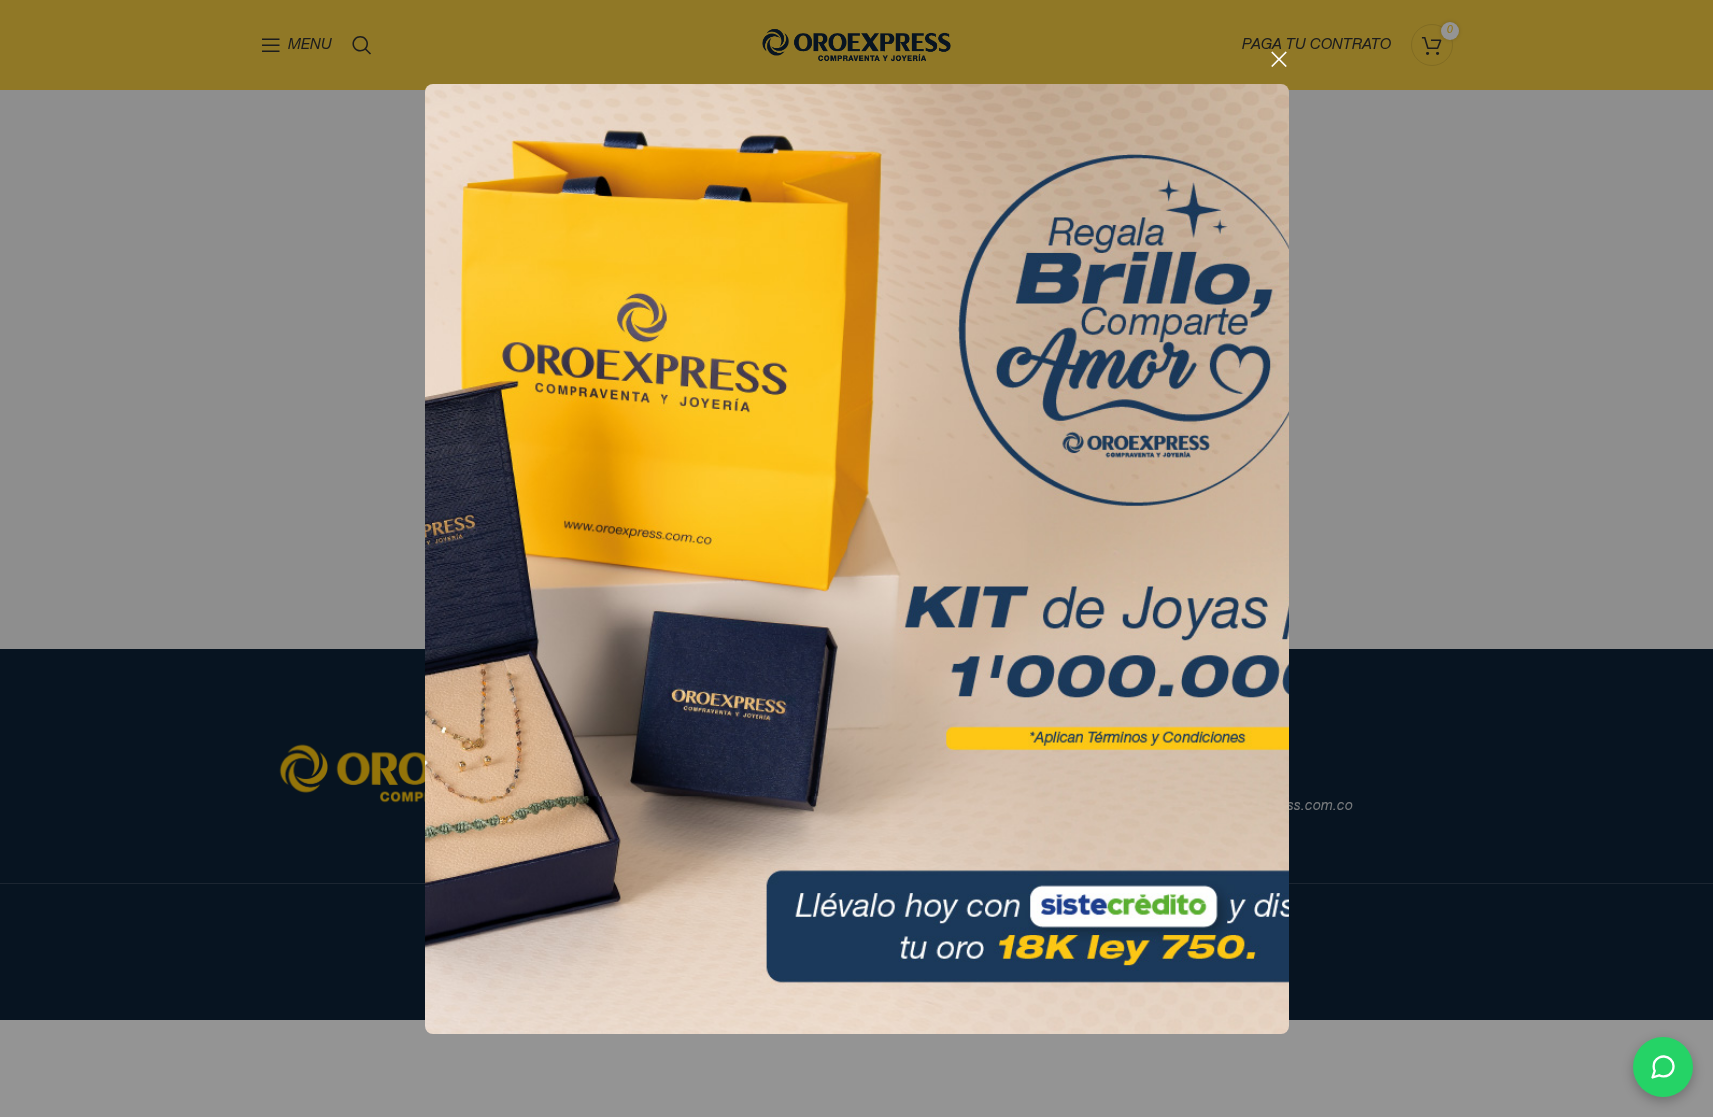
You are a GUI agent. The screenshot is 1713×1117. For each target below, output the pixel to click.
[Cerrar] (1279, 59)
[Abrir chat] (1663, 1067)
